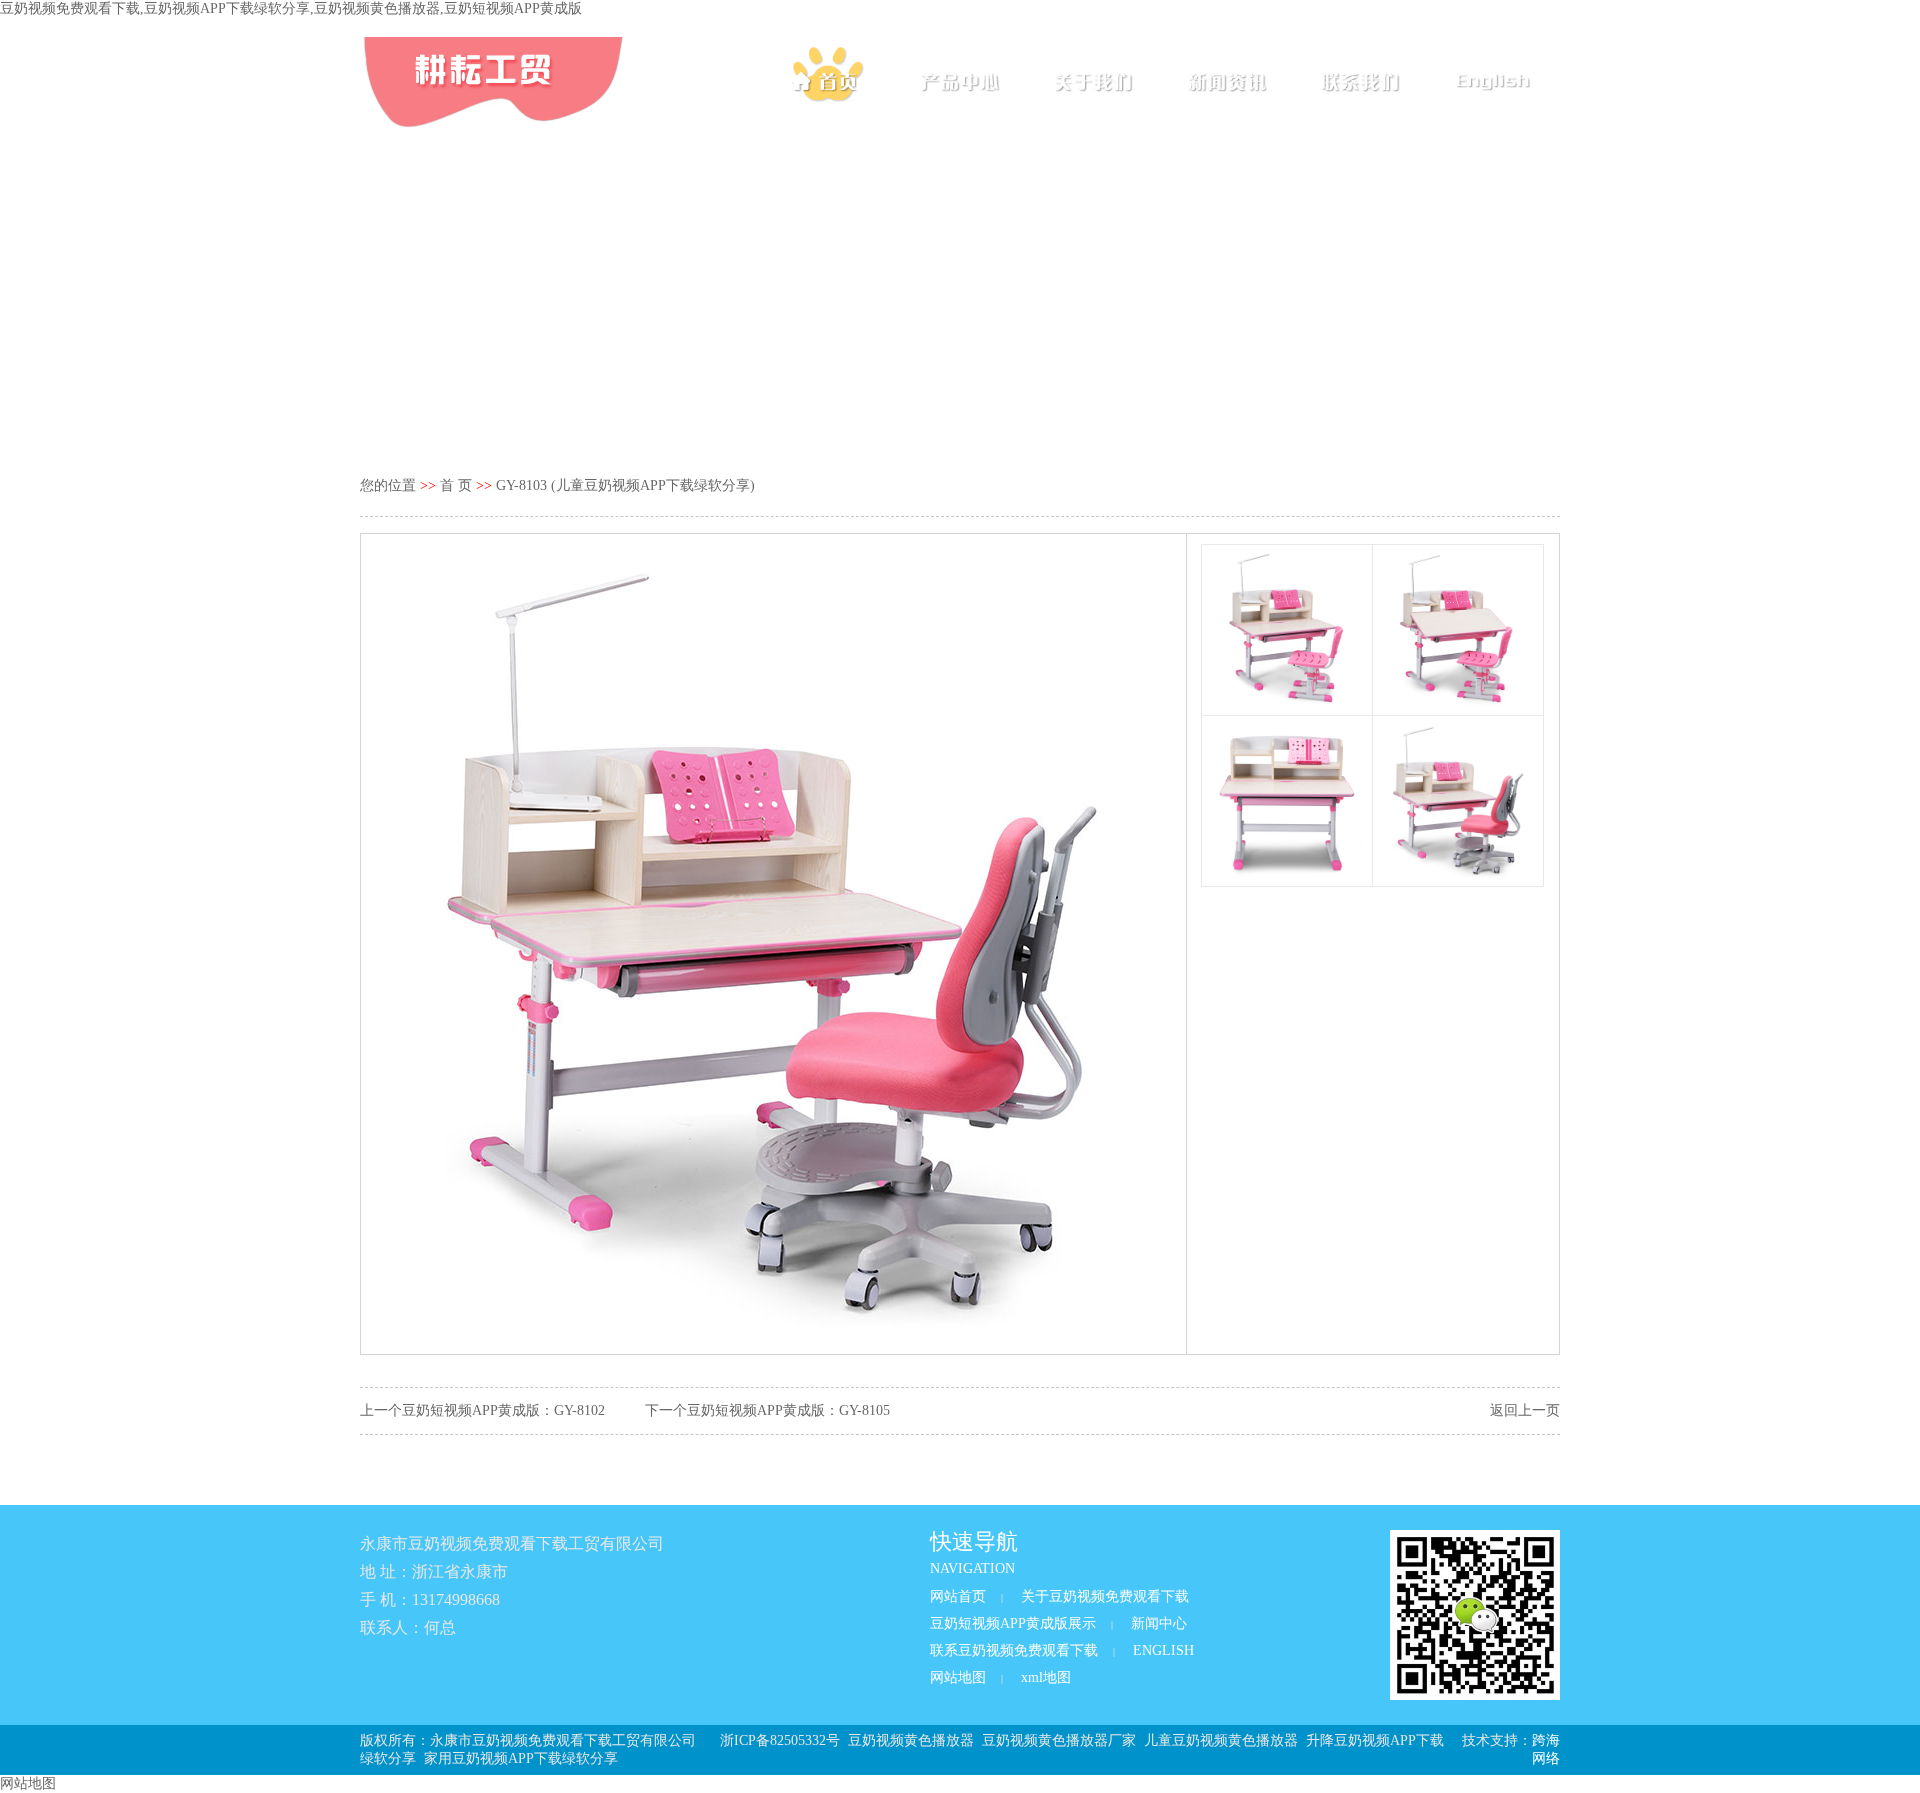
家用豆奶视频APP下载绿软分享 (521, 1758)
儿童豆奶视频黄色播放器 (1221, 1740)
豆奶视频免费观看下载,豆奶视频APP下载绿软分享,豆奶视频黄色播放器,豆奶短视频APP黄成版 (291, 8)
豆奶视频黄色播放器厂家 (1059, 1740)
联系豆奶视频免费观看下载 (1014, 1650)
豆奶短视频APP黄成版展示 (1013, 1623)
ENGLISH (1163, 1650)
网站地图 (958, 1677)
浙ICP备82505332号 (780, 1740)
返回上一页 (1525, 1410)
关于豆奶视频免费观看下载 (1105, 1596)
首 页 (456, 485)
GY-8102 (579, 1410)
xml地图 (1046, 1677)
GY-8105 (864, 1410)
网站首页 (958, 1596)
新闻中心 (1159, 1623)
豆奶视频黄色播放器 (911, 1740)
